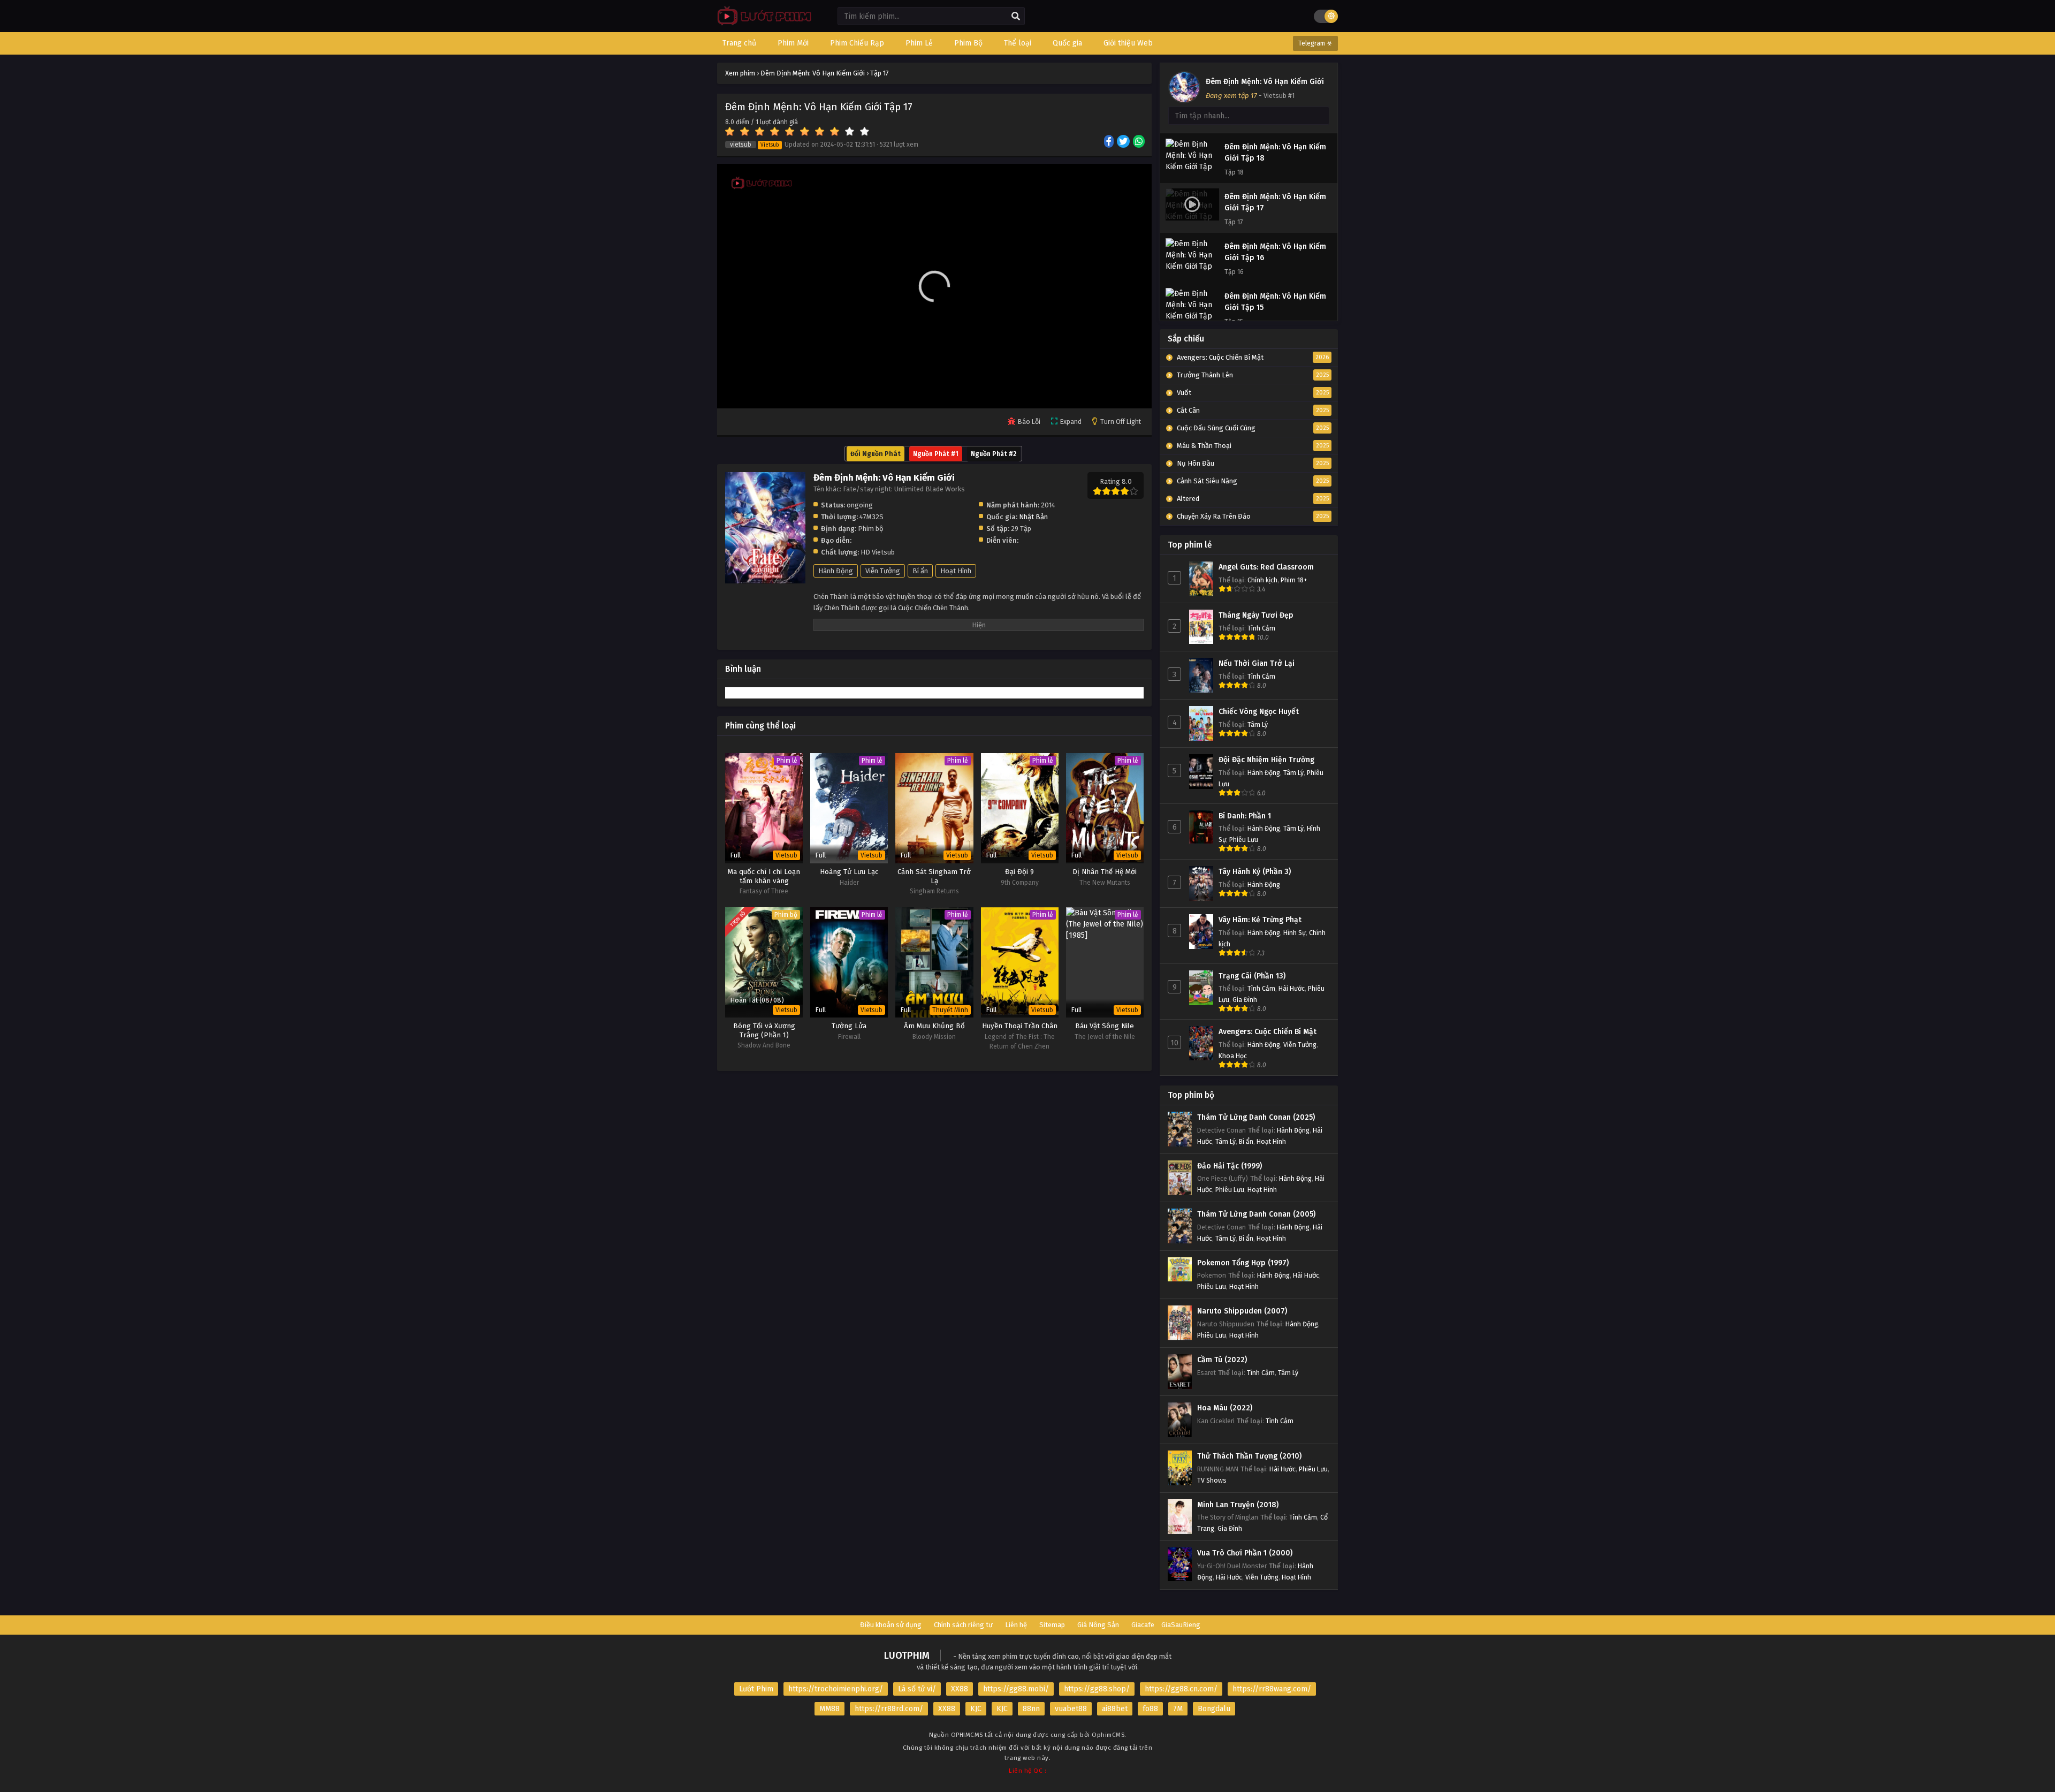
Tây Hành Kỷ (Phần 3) (1255, 872)
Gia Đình (1245, 1000)
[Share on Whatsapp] (1140, 142)
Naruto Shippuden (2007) (1242, 1311)
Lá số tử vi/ (917, 1689)
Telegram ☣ (1315, 43)
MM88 (829, 1709)
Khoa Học (1233, 1056)
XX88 (960, 1689)
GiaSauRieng (1181, 1625)
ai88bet (1115, 1709)
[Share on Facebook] (1110, 142)
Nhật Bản (1033, 517)
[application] (934, 286)
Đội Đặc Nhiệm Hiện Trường (1266, 760)
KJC (976, 1709)
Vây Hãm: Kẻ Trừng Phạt (1260, 920)
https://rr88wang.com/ (1272, 1689)
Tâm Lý (1258, 724)
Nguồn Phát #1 (936, 454)
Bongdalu (1214, 1709)
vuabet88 (1071, 1709)
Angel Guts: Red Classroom (1266, 567)
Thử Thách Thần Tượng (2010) (1249, 1456)
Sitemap (1052, 1625)
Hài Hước (1292, 988)
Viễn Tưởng (883, 571)
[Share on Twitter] (1124, 142)
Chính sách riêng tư (963, 1625)
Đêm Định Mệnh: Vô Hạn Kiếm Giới (1265, 82)
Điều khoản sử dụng (891, 1625)
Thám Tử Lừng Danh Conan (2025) (1256, 1117)
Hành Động (836, 571)
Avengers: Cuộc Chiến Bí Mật (1268, 1032)
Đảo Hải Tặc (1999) (1230, 1166)
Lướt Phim (756, 1689)
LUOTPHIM (907, 1656)
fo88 (1150, 1709)
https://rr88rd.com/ (889, 1709)
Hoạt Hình (956, 571)
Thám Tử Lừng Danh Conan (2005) (1256, 1214)
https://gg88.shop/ (1097, 1689)
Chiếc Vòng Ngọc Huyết (1259, 712)
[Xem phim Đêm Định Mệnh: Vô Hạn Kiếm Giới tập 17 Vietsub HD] (762, 24)
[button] (934, 286)
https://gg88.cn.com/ (1181, 1689)
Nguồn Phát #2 (994, 454)
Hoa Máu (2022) (1225, 1408)
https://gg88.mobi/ (1016, 1689)
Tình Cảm (1261, 628)
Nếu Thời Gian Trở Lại (1257, 663)
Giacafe (1143, 1625)
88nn (1031, 1709)
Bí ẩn (920, 571)
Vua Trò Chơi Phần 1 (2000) (1245, 1553)
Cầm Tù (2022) (1222, 1360)
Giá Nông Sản (1098, 1625)
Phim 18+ (1294, 580)
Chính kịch (1262, 580)
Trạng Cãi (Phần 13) (1252, 976)
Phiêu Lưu (1244, 840)
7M (1178, 1709)
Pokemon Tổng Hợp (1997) (1243, 1263)
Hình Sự (1295, 933)
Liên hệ (1016, 1625)
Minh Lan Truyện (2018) (1238, 1505)
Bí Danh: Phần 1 (1245, 816)
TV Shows (1212, 1480)
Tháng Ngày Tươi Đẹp (1256, 615)
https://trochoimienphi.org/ (836, 1689)
